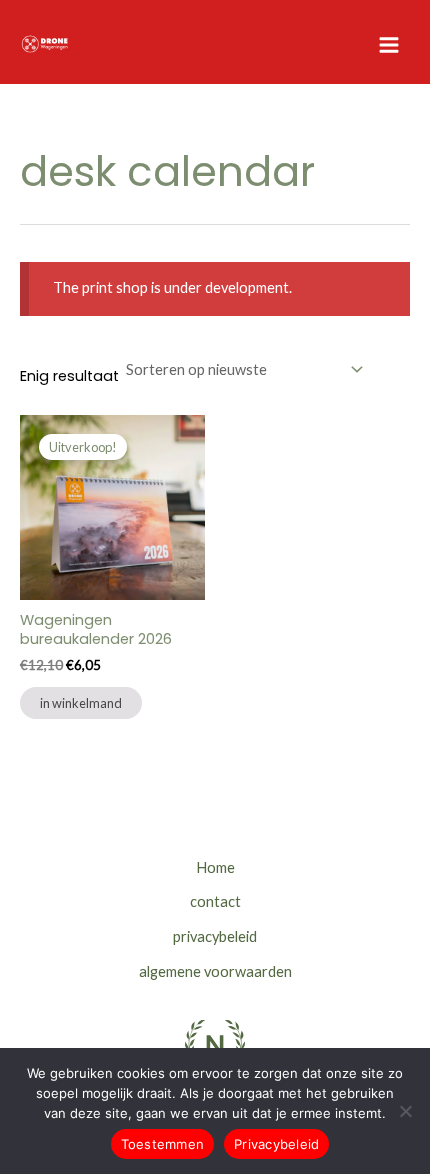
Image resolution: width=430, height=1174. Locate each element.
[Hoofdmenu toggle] (389, 44)
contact (215, 901)
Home (215, 867)
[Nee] (405, 1111)
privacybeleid (215, 936)
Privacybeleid (276, 1144)
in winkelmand (81, 703)
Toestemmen (163, 1144)
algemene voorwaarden (215, 971)
